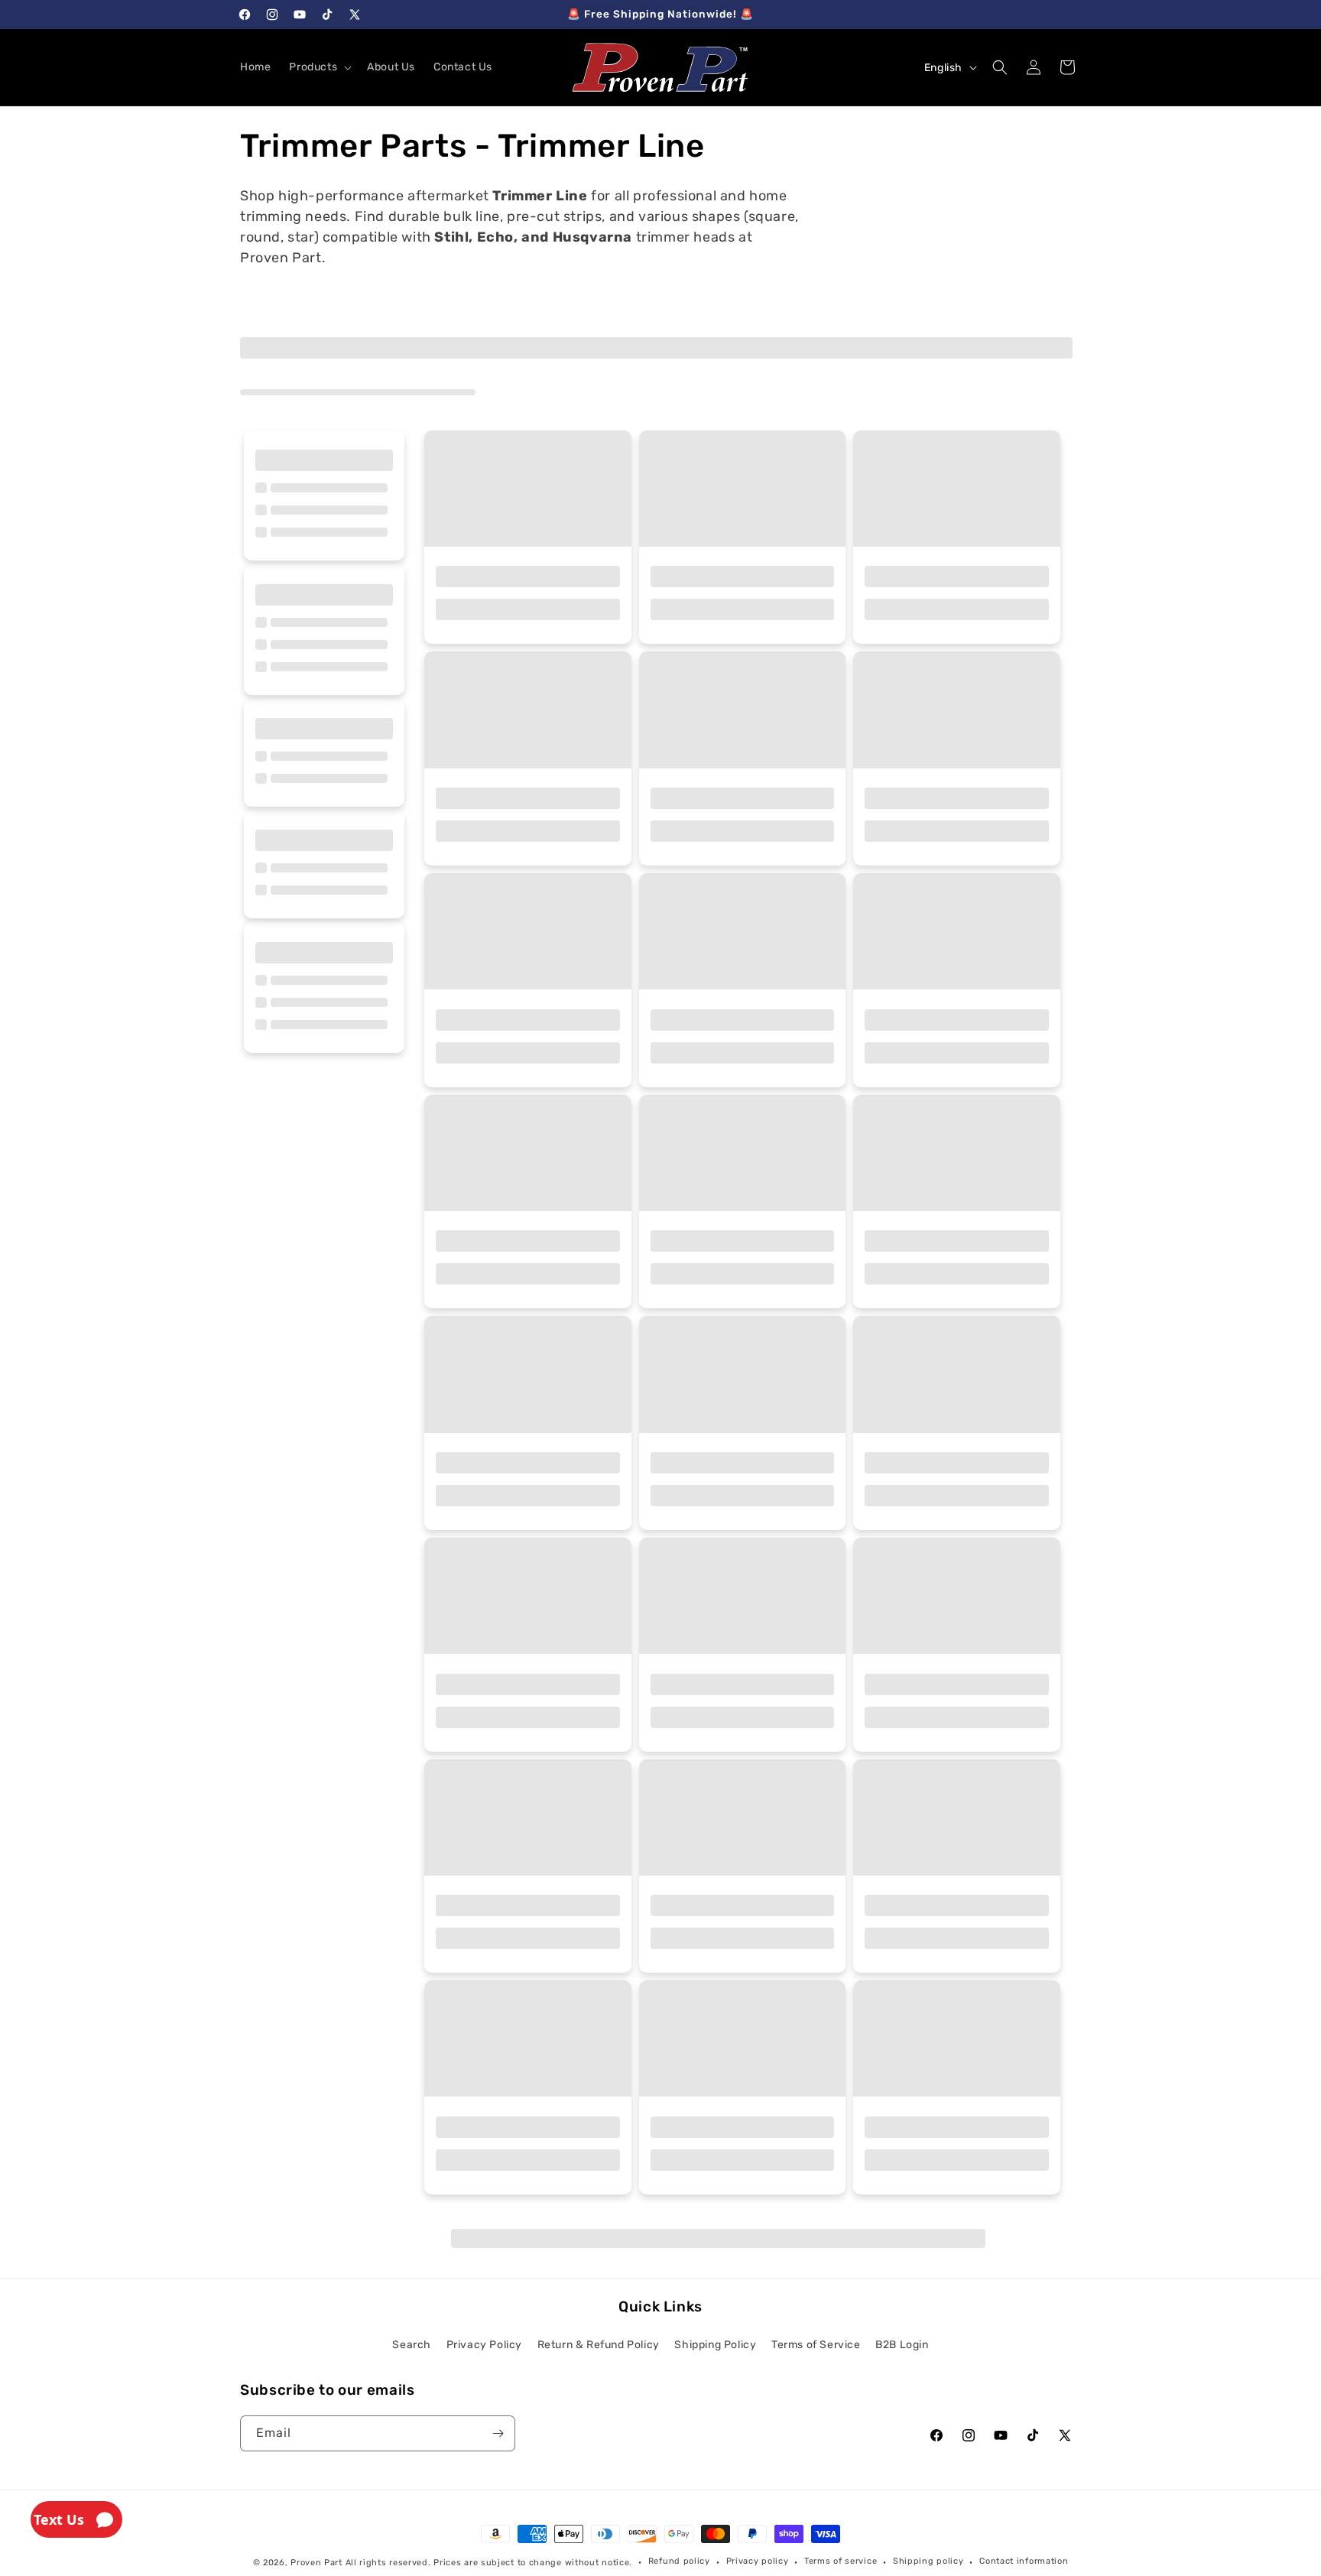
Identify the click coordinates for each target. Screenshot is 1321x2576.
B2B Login (902, 2345)
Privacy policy (758, 2561)
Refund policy (679, 2561)
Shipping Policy (715, 2345)
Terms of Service (816, 2345)
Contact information (1024, 2561)
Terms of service (841, 2561)
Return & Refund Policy (599, 2345)
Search (412, 2345)
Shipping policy (928, 2561)
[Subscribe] (498, 2433)
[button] (319, 67)
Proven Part (316, 2563)
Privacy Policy (484, 2345)
